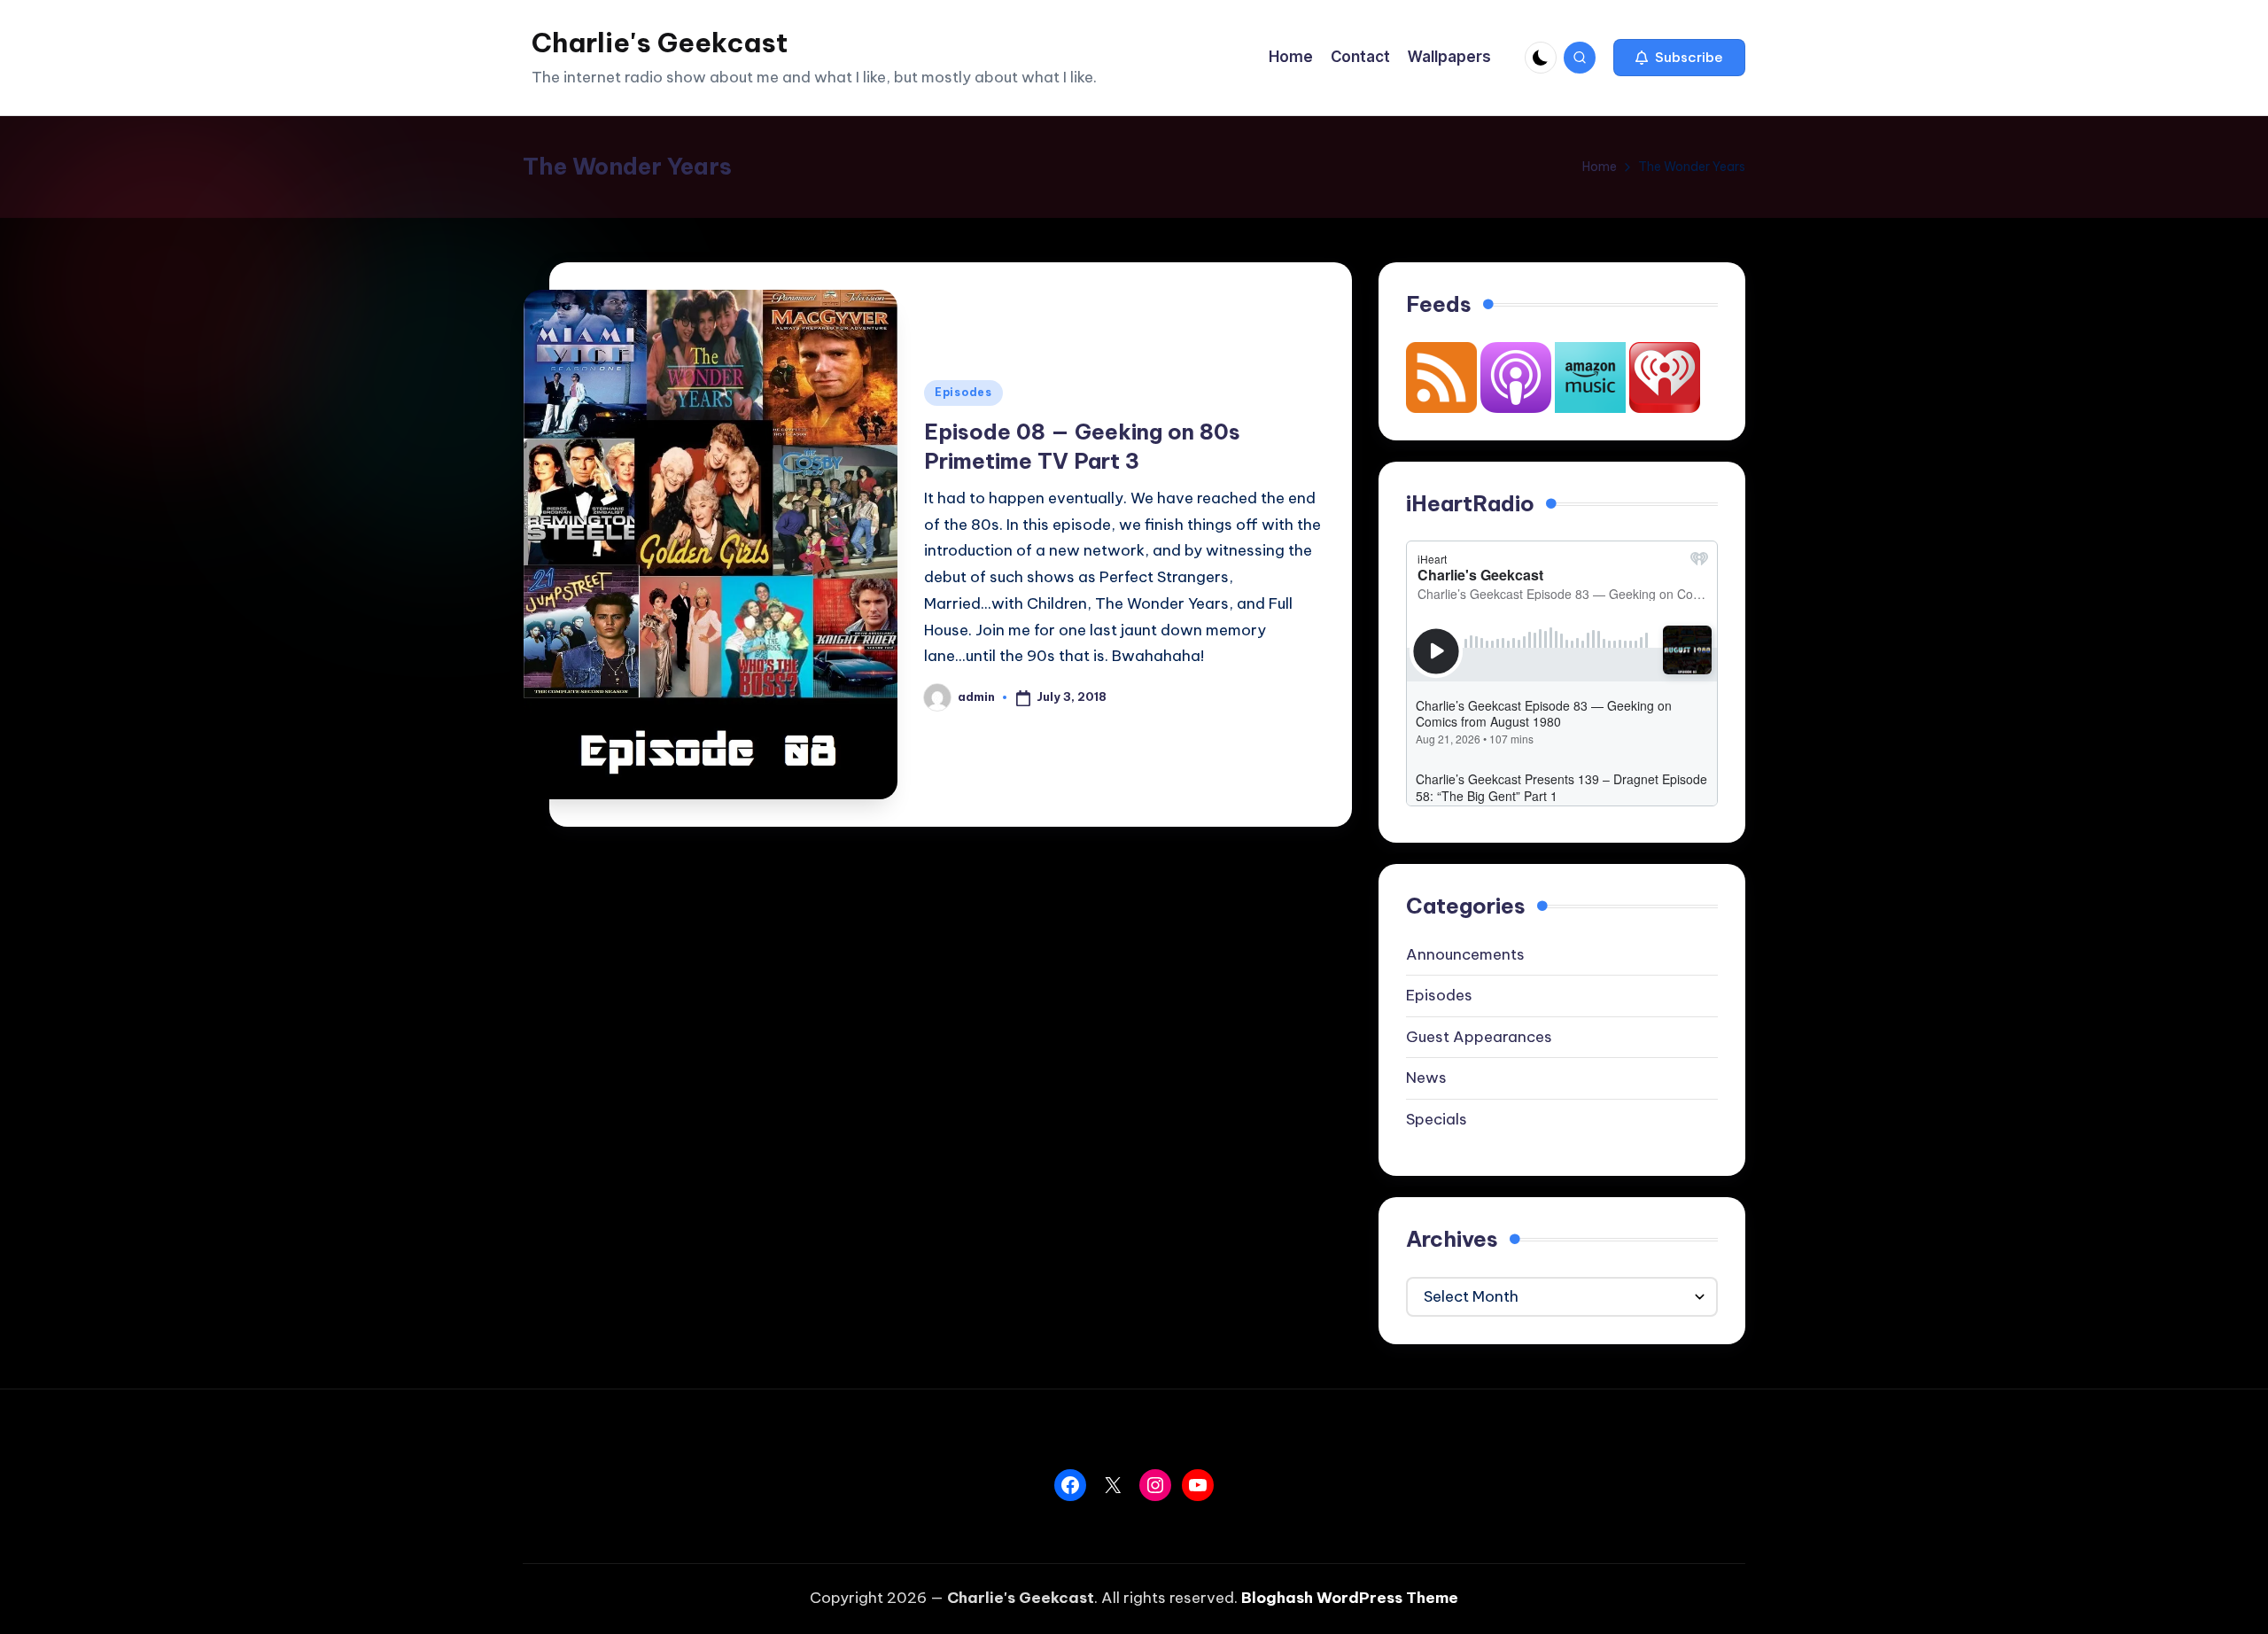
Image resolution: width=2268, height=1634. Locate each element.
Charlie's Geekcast (660, 43)
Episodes (963, 392)
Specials (1437, 1119)
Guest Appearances (1479, 1037)
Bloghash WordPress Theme (1350, 1598)
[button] (1679, 58)
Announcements (1465, 954)
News (1426, 1078)
